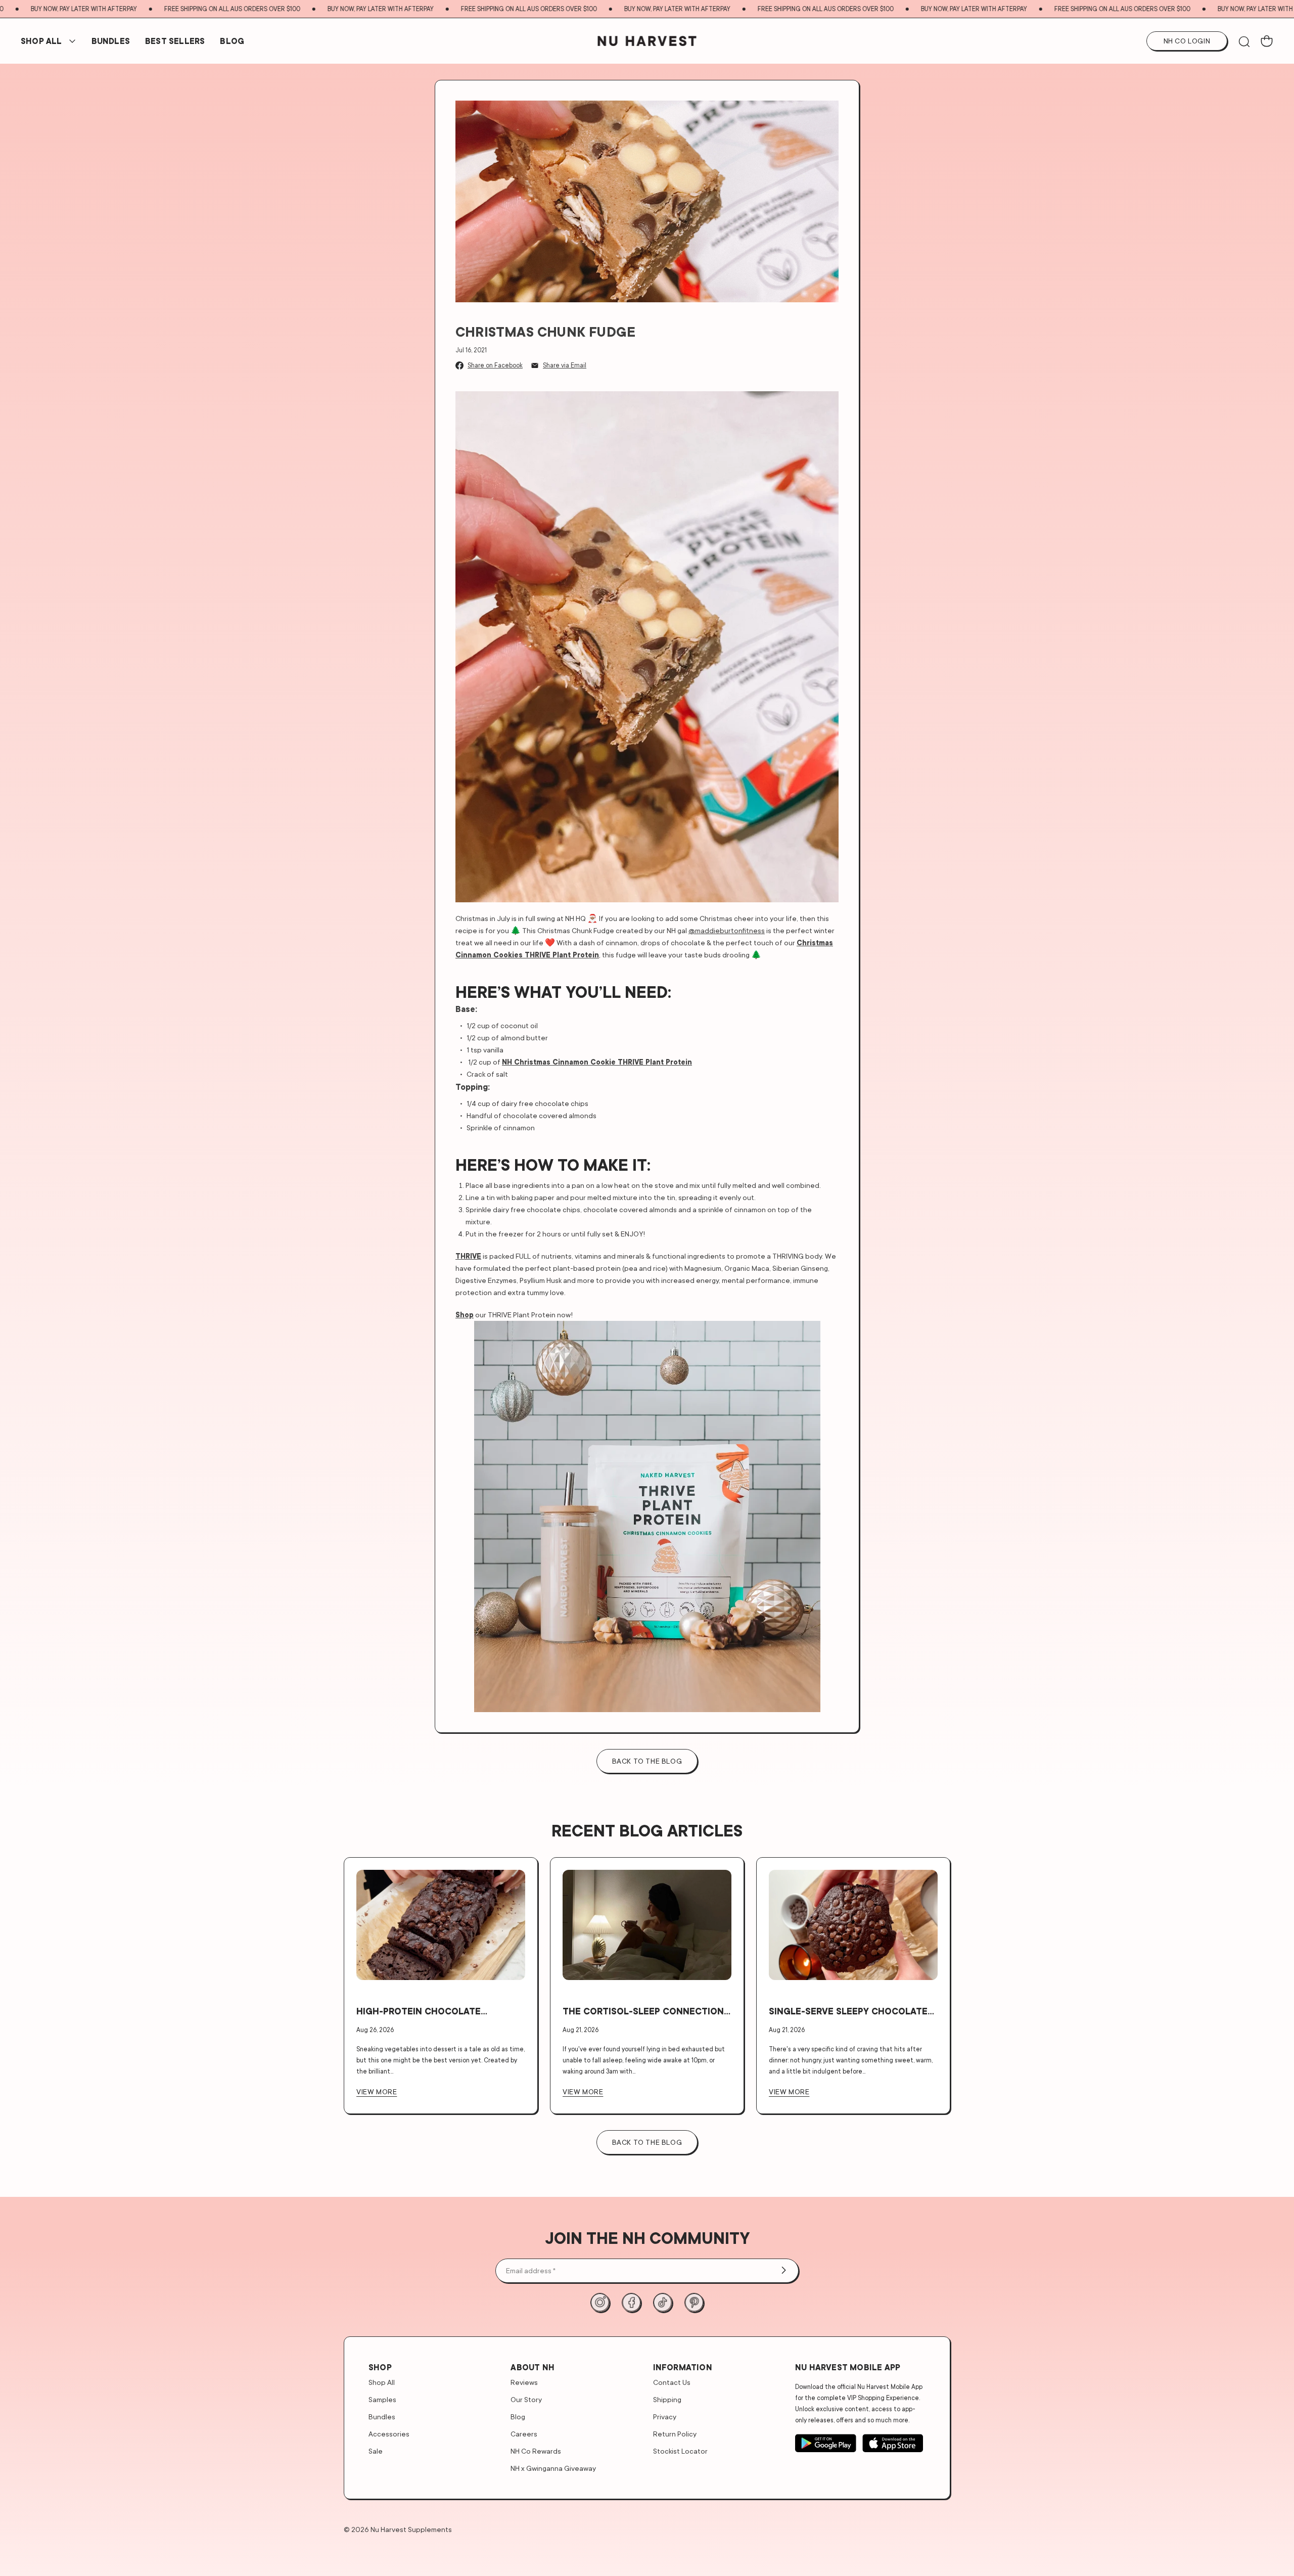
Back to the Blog (647, 2142)
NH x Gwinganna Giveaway (553, 2468)
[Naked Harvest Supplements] (647, 41)
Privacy (665, 2417)
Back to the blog (647, 1761)
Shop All (41, 41)
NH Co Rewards (536, 2451)
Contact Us (672, 2382)
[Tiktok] (663, 2303)
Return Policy (675, 2434)
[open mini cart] (1267, 41)
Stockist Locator (680, 2451)
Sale (376, 2451)
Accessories (389, 2434)
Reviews (524, 2382)
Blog (232, 41)
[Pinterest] (694, 2303)
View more (377, 2091)
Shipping (667, 2399)
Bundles (382, 2417)
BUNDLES (111, 41)
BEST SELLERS (175, 41)
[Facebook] (631, 2303)
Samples (382, 2399)
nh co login (1187, 41)
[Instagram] (600, 2303)
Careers (524, 2434)
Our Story (526, 2399)
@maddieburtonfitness (727, 930)
